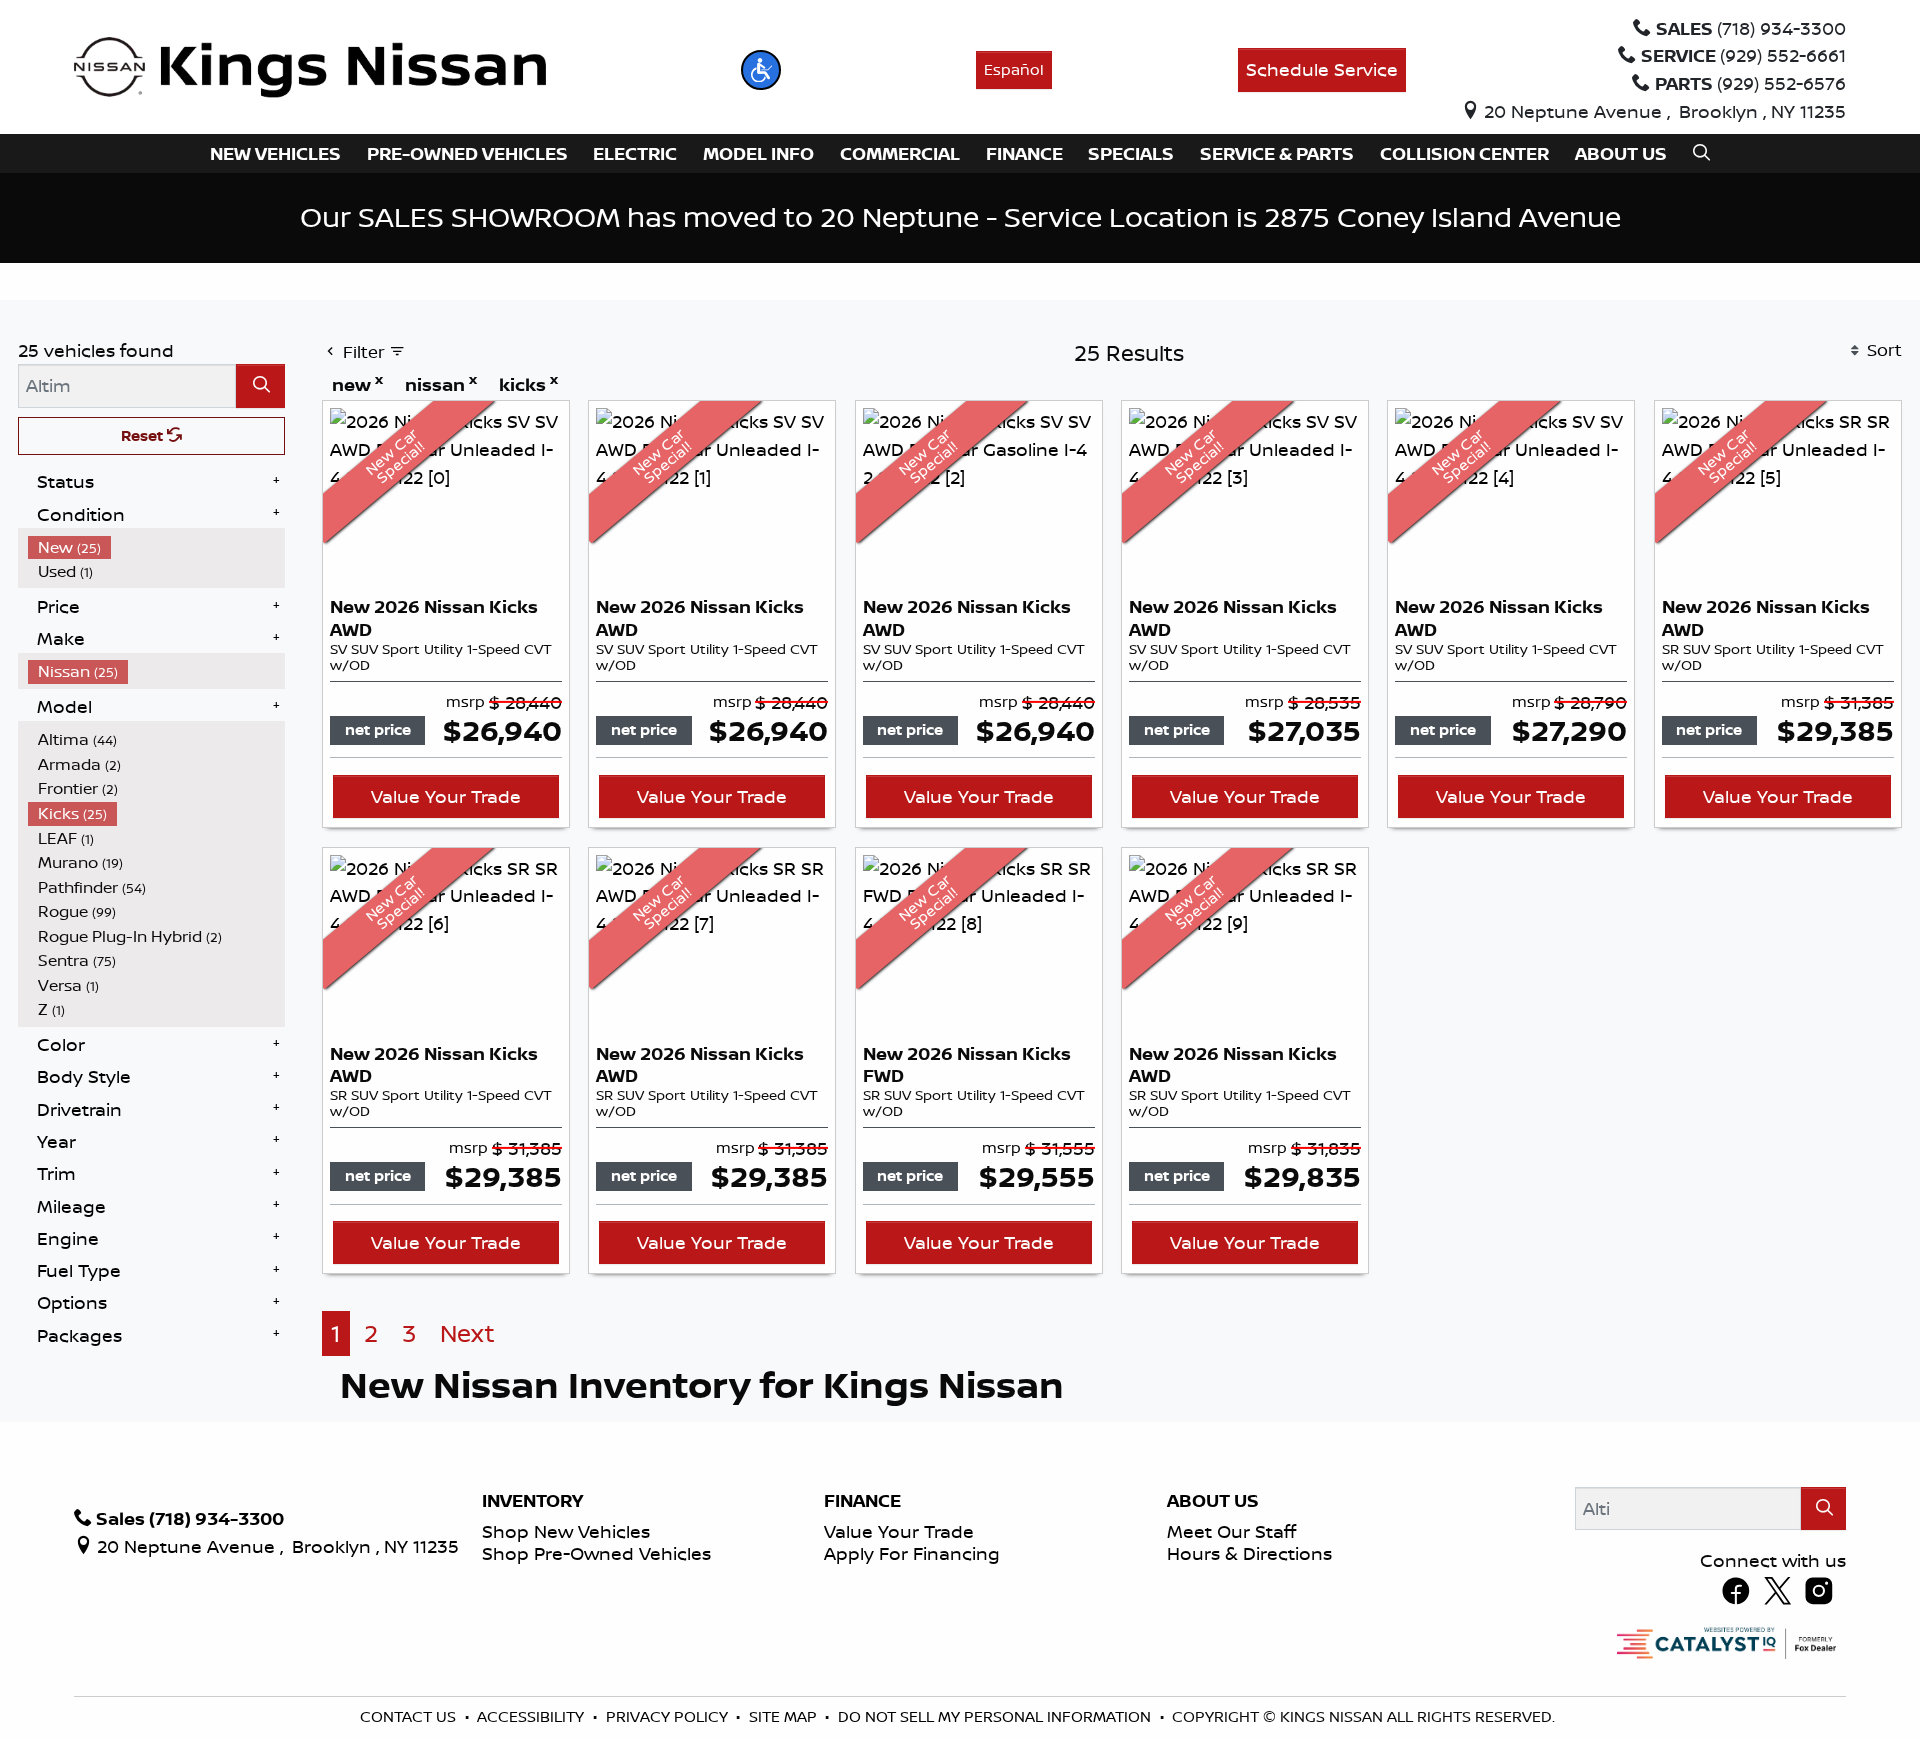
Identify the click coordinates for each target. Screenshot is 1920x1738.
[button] (761, 70)
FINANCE (862, 1501)
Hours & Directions (1249, 1553)
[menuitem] (157, 547)
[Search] (260, 385)
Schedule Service (1322, 69)
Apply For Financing (912, 1553)
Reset (144, 435)
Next (467, 1333)
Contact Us (410, 1716)
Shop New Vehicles (566, 1531)
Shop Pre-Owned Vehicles (596, 1553)
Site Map (785, 1716)
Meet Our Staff (1231, 1531)
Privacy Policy (669, 1716)
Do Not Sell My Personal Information (996, 1716)
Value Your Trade (446, 796)
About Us (1213, 1501)
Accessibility (532, 1716)
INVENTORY (532, 1501)
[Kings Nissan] (310, 68)
